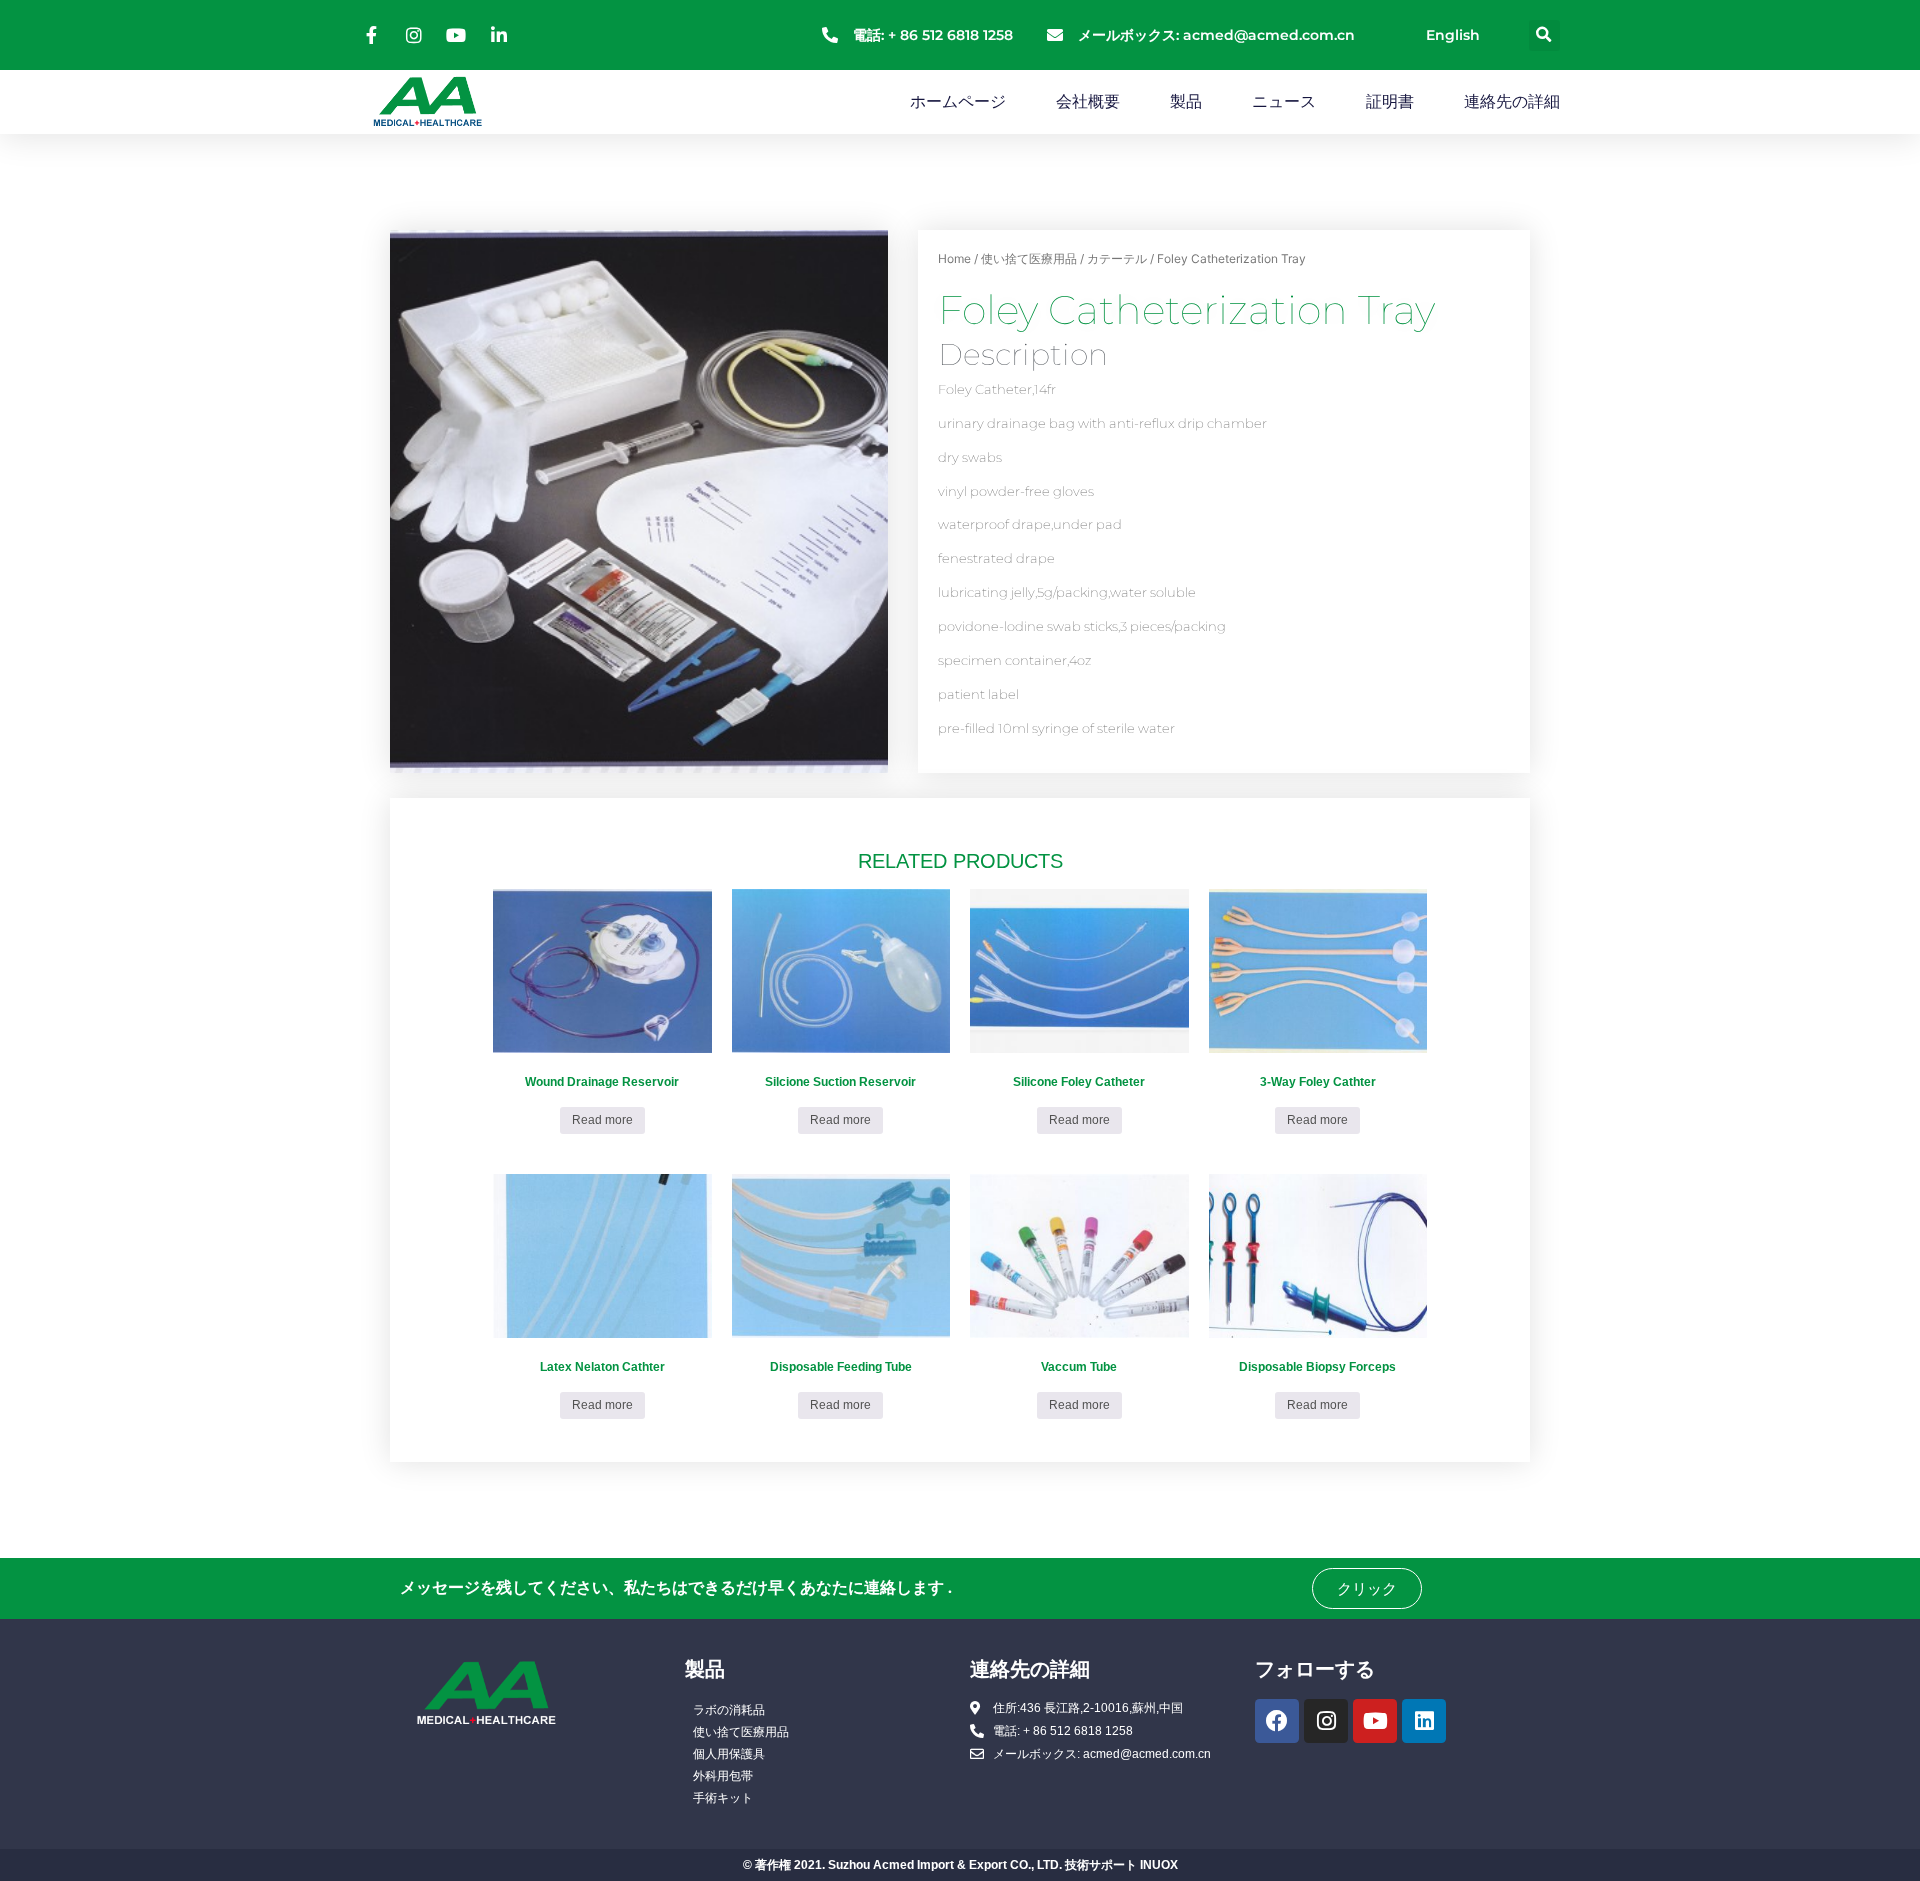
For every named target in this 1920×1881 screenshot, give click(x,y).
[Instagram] (1326, 1721)
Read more (602, 1120)
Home (954, 258)
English (1453, 35)
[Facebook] (1277, 1721)
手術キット (723, 1798)
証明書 (1390, 101)
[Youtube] (1375, 1721)
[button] (1544, 35)
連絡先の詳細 (1512, 101)
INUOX (1159, 1865)
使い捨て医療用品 (1029, 258)
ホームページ (958, 101)
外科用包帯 (723, 1776)
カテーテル (1117, 258)
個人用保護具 (729, 1754)
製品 (1186, 101)
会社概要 (1088, 101)
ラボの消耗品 (729, 1710)
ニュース (1284, 101)
